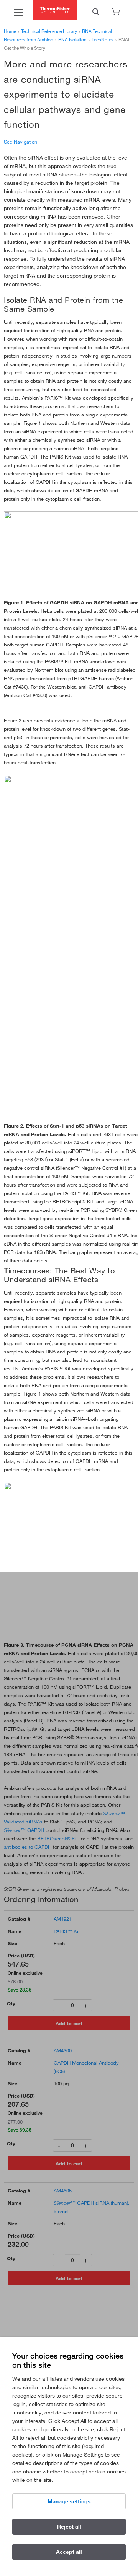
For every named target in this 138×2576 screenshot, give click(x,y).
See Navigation (21, 142)
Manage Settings (69, 2501)
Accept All (69, 2552)
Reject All (69, 2527)
